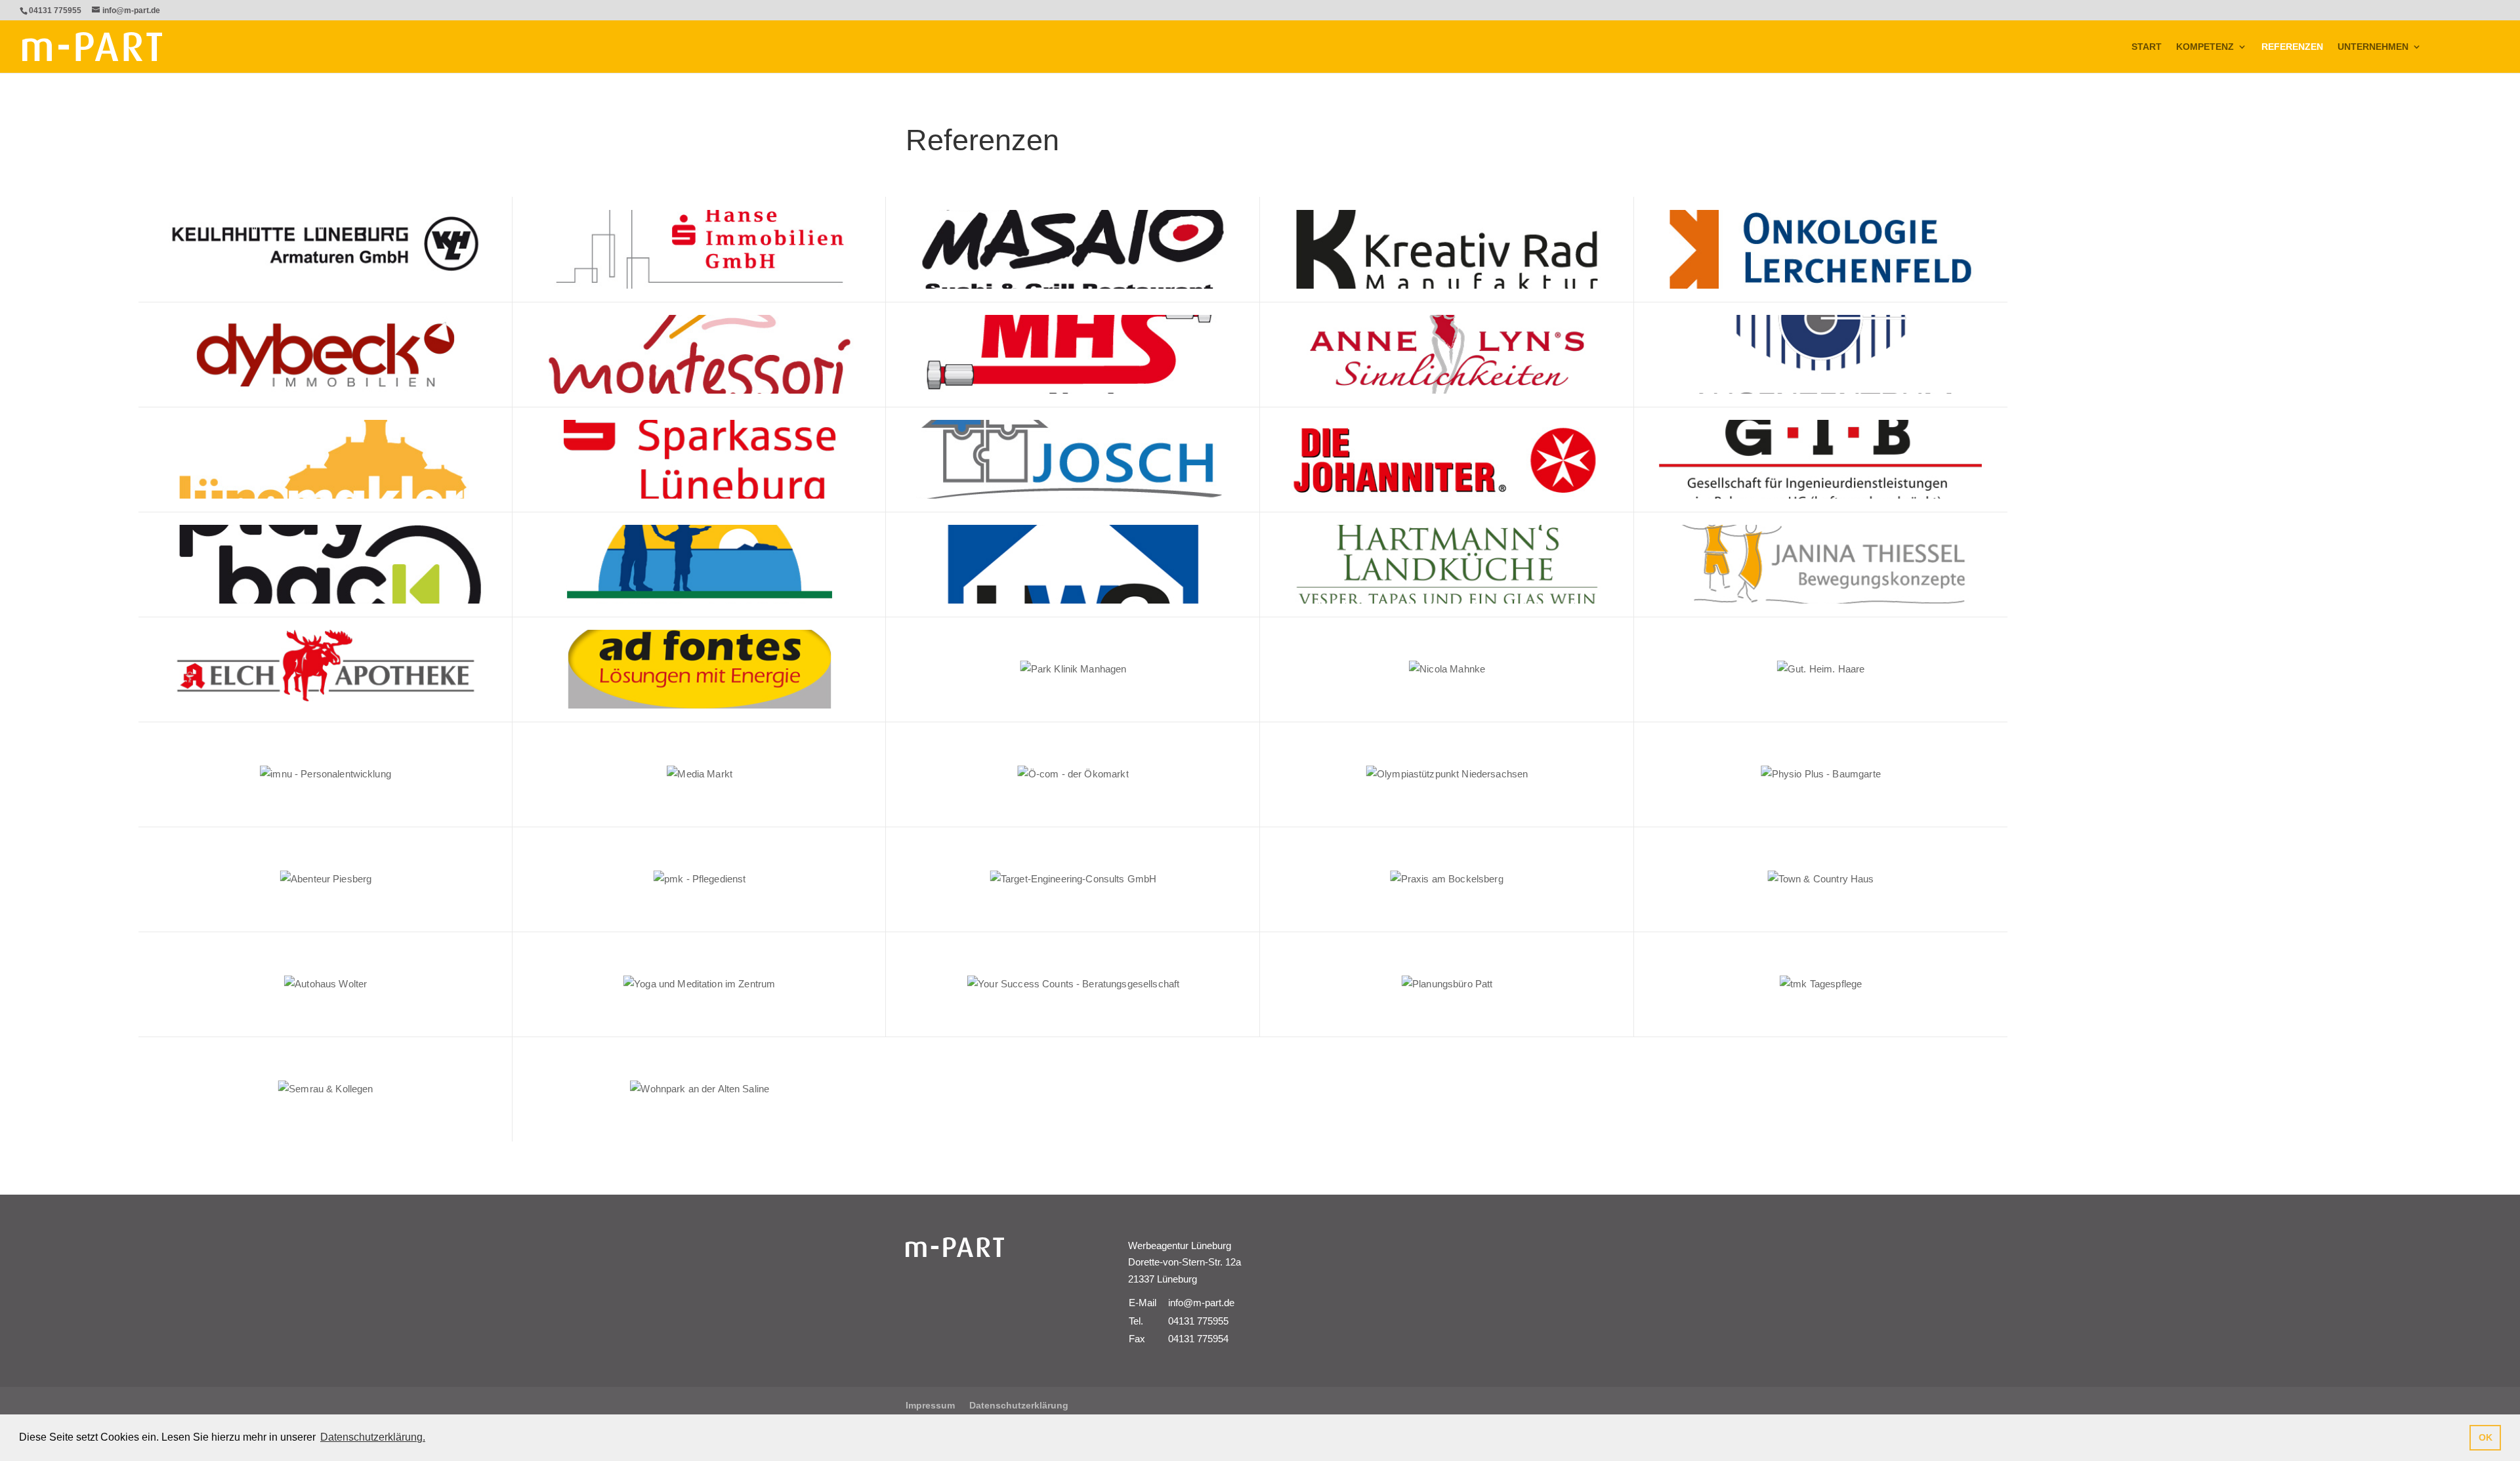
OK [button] (2486, 1437)
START (2147, 47)
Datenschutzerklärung (1019, 1405)
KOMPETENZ (2205, 47)
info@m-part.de (1201, 1303)
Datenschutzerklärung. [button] (373, 1437)
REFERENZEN (2292, 47)
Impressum (930, 1405)
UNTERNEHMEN (2373, 47)
